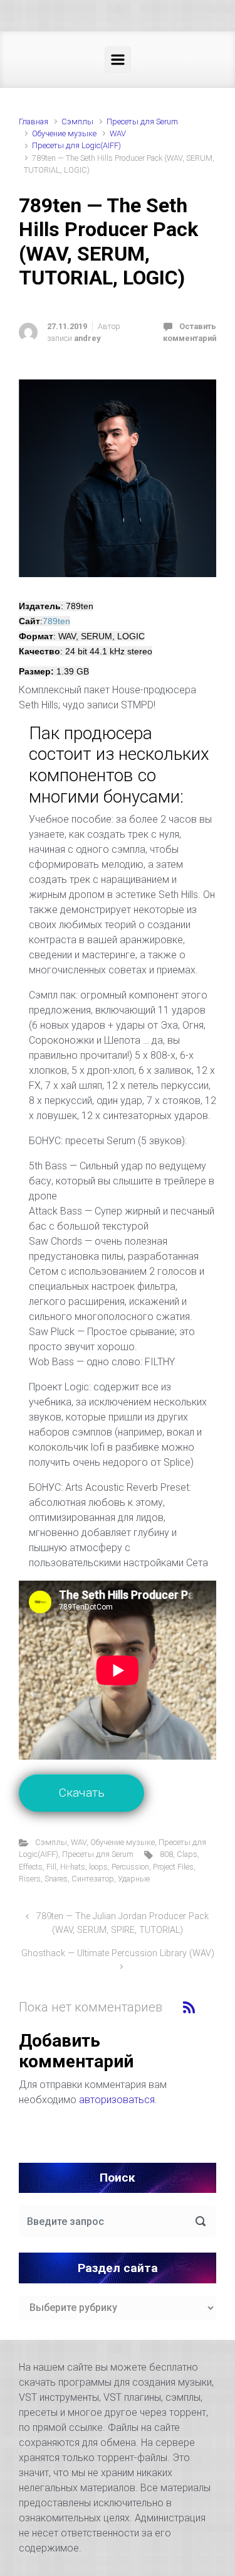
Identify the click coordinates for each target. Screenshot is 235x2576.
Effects (31, 1867)
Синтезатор (93, 1879)
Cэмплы (77, 122)
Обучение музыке (64, 133)
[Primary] (118, 60)
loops (98, 1867)
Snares (56, 1879)
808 (166, 1854)
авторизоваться (117, 2100)
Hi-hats (73, 1867)
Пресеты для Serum (142, 122)
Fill (51, 1867)
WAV (118, 133)
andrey (87, 338)
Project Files (173, 1867)
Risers (30, 1879)
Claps (187, 1854)
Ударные (134, 1879)
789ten (56, 621)
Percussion (130, 1867)
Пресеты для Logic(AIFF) (76, 145)
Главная (34, 122)
